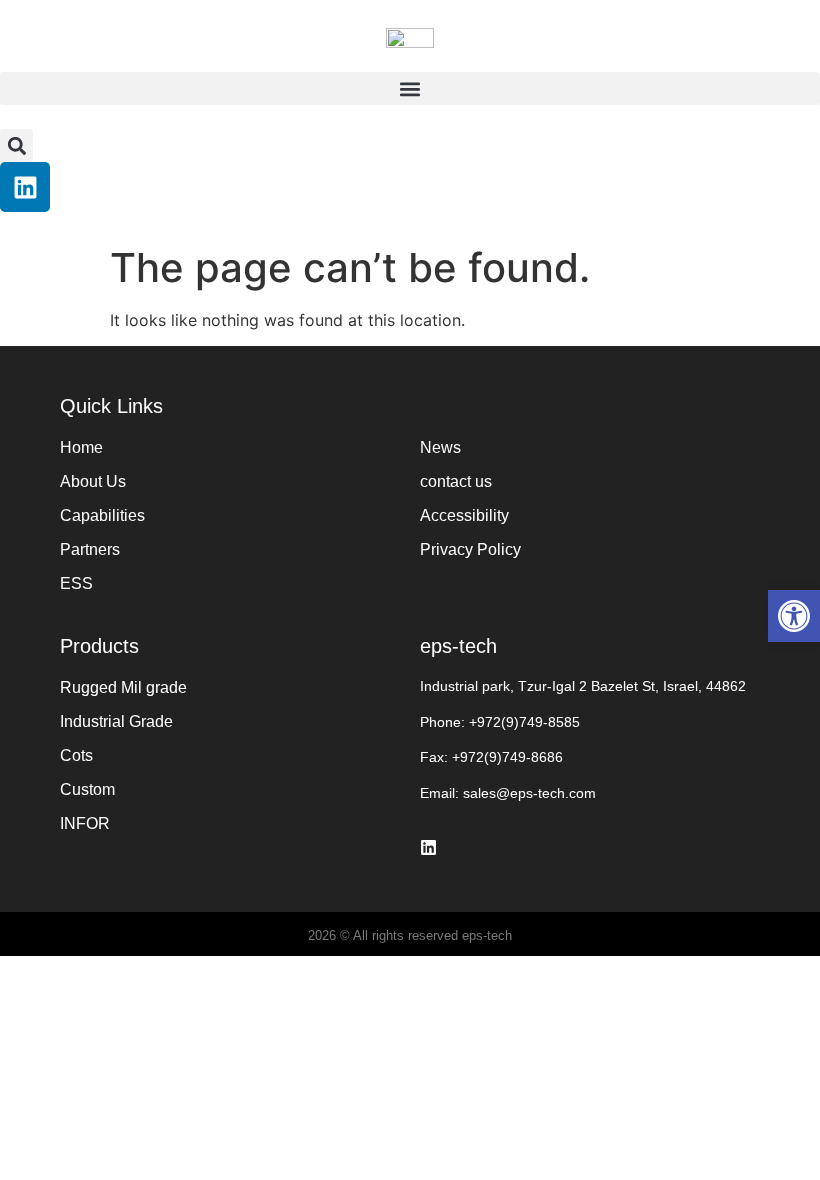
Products (99, 646)
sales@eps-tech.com (529, 793)
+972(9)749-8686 (507, 757)
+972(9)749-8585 (524, 722)
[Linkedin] (25, 187)
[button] (410, 88)
